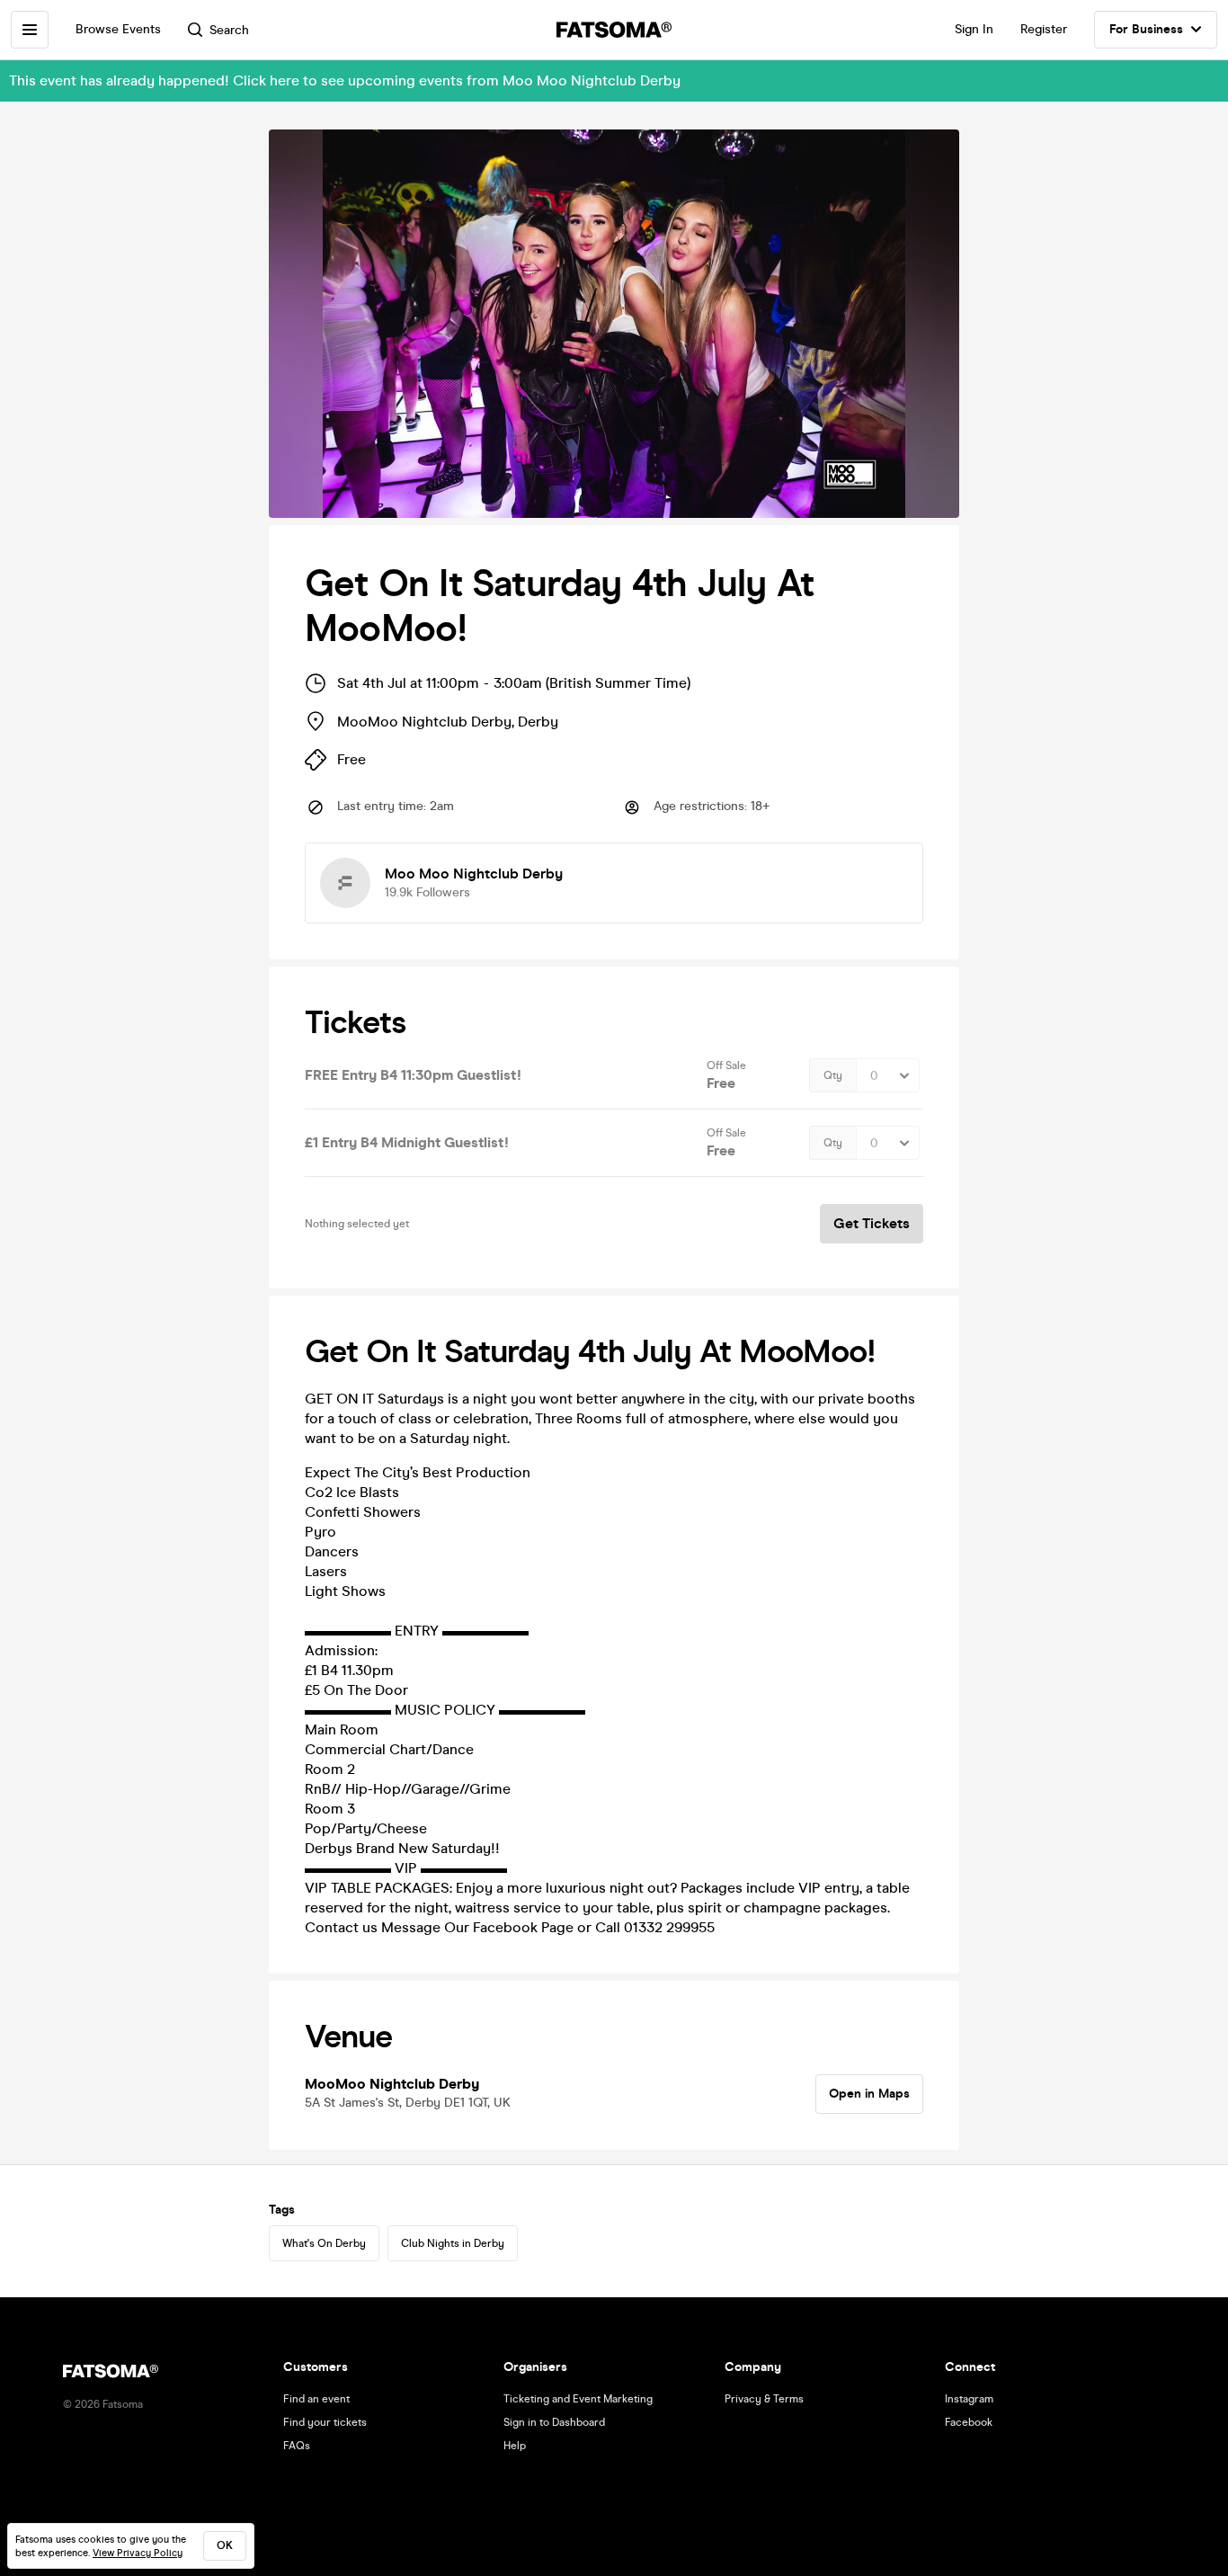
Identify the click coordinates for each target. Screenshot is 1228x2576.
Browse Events (118, 29)
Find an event (316, 2399)
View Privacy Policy (138, 2553)
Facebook (969, 2422)
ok (225, 2545)
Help (515, 2446)
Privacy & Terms (764, 2399)
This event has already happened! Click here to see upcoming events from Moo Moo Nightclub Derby (345, 80)
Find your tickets (325, 2422)
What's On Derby (324, 2243)
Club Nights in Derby (453, 2243)
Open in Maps (869, 2094)
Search (229, 30)
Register (1044, 29)
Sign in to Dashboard (554, 2422)
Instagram (969, 2399)
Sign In (974, 29)
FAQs (297, 2446)
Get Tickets (872, 1223)
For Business (1146, 29)
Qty (833, 1075)
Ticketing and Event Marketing (578, 2399)
